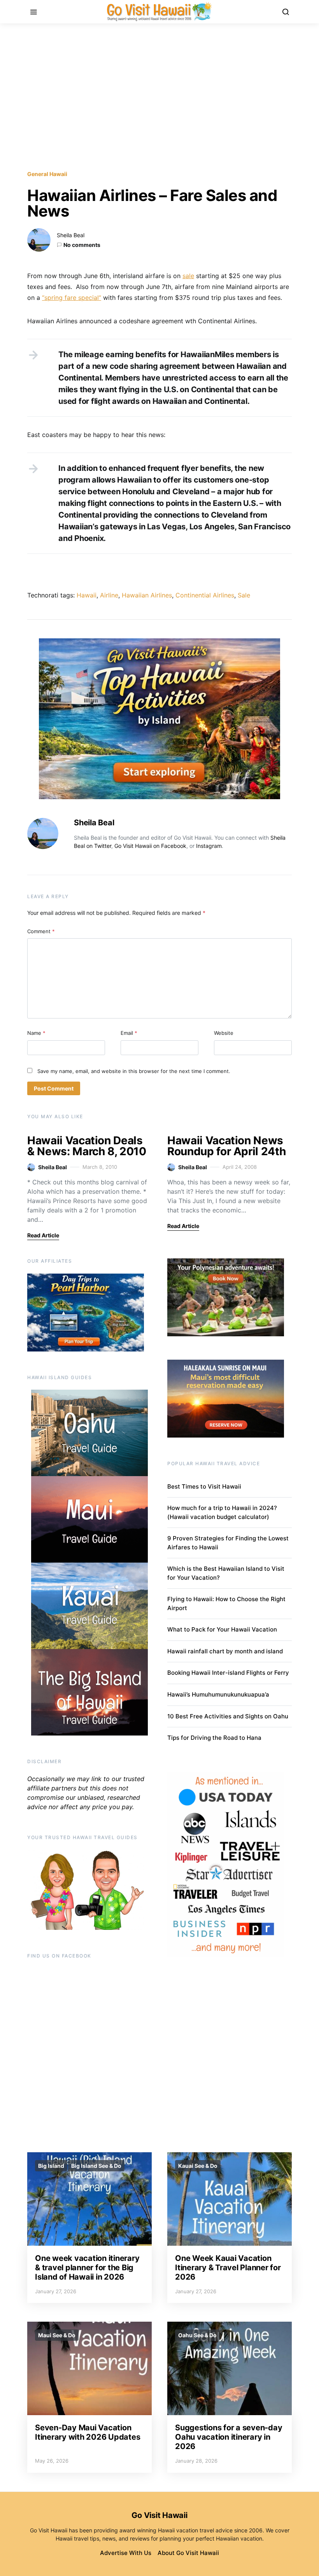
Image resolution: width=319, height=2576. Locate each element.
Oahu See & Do (197, 2335)
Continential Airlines (205, 595)
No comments (82, 245)
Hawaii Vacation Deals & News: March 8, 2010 (87, 1146)
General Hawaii (47, 174)
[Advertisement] (159, 97)
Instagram (209, 846)
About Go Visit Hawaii (188, 2553)
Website (224, 1033)
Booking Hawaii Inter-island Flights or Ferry (228, 1673)
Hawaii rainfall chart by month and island (225, 1651)
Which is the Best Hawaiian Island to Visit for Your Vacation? (226, 1573)
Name (36, 1033)
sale (188, 276)
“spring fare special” (72, 298)
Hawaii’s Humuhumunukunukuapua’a (218, 1694)
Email (129, 1033)
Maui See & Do (57, 2335)
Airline (109, 595)
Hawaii (87, 595)
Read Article (43, 1235)
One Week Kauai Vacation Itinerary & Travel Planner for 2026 (228, 2268)
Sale (244, 595)
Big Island (51, 2166)
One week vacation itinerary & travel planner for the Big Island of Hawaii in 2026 (87, 2268)
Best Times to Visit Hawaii (204, 1486)
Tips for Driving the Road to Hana (214, 1738)
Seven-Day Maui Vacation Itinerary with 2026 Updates (88, 2432)
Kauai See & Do (198, 2166)
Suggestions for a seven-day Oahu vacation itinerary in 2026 (229, 2437)
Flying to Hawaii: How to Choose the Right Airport (226, 1603)
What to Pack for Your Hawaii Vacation (222, 1629)
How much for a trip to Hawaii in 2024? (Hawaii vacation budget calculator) (222, 1512)
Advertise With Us (126, 2553)
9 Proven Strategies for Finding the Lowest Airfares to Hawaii (228, 1543)
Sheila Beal (71, 235)
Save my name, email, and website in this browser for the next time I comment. (134, 1071)
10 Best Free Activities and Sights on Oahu (228, 1716)
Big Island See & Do (96, 2166)
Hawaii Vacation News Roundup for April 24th (226, 1146)
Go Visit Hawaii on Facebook (150, 846)
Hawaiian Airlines (147, 595)
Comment (41, 931)
